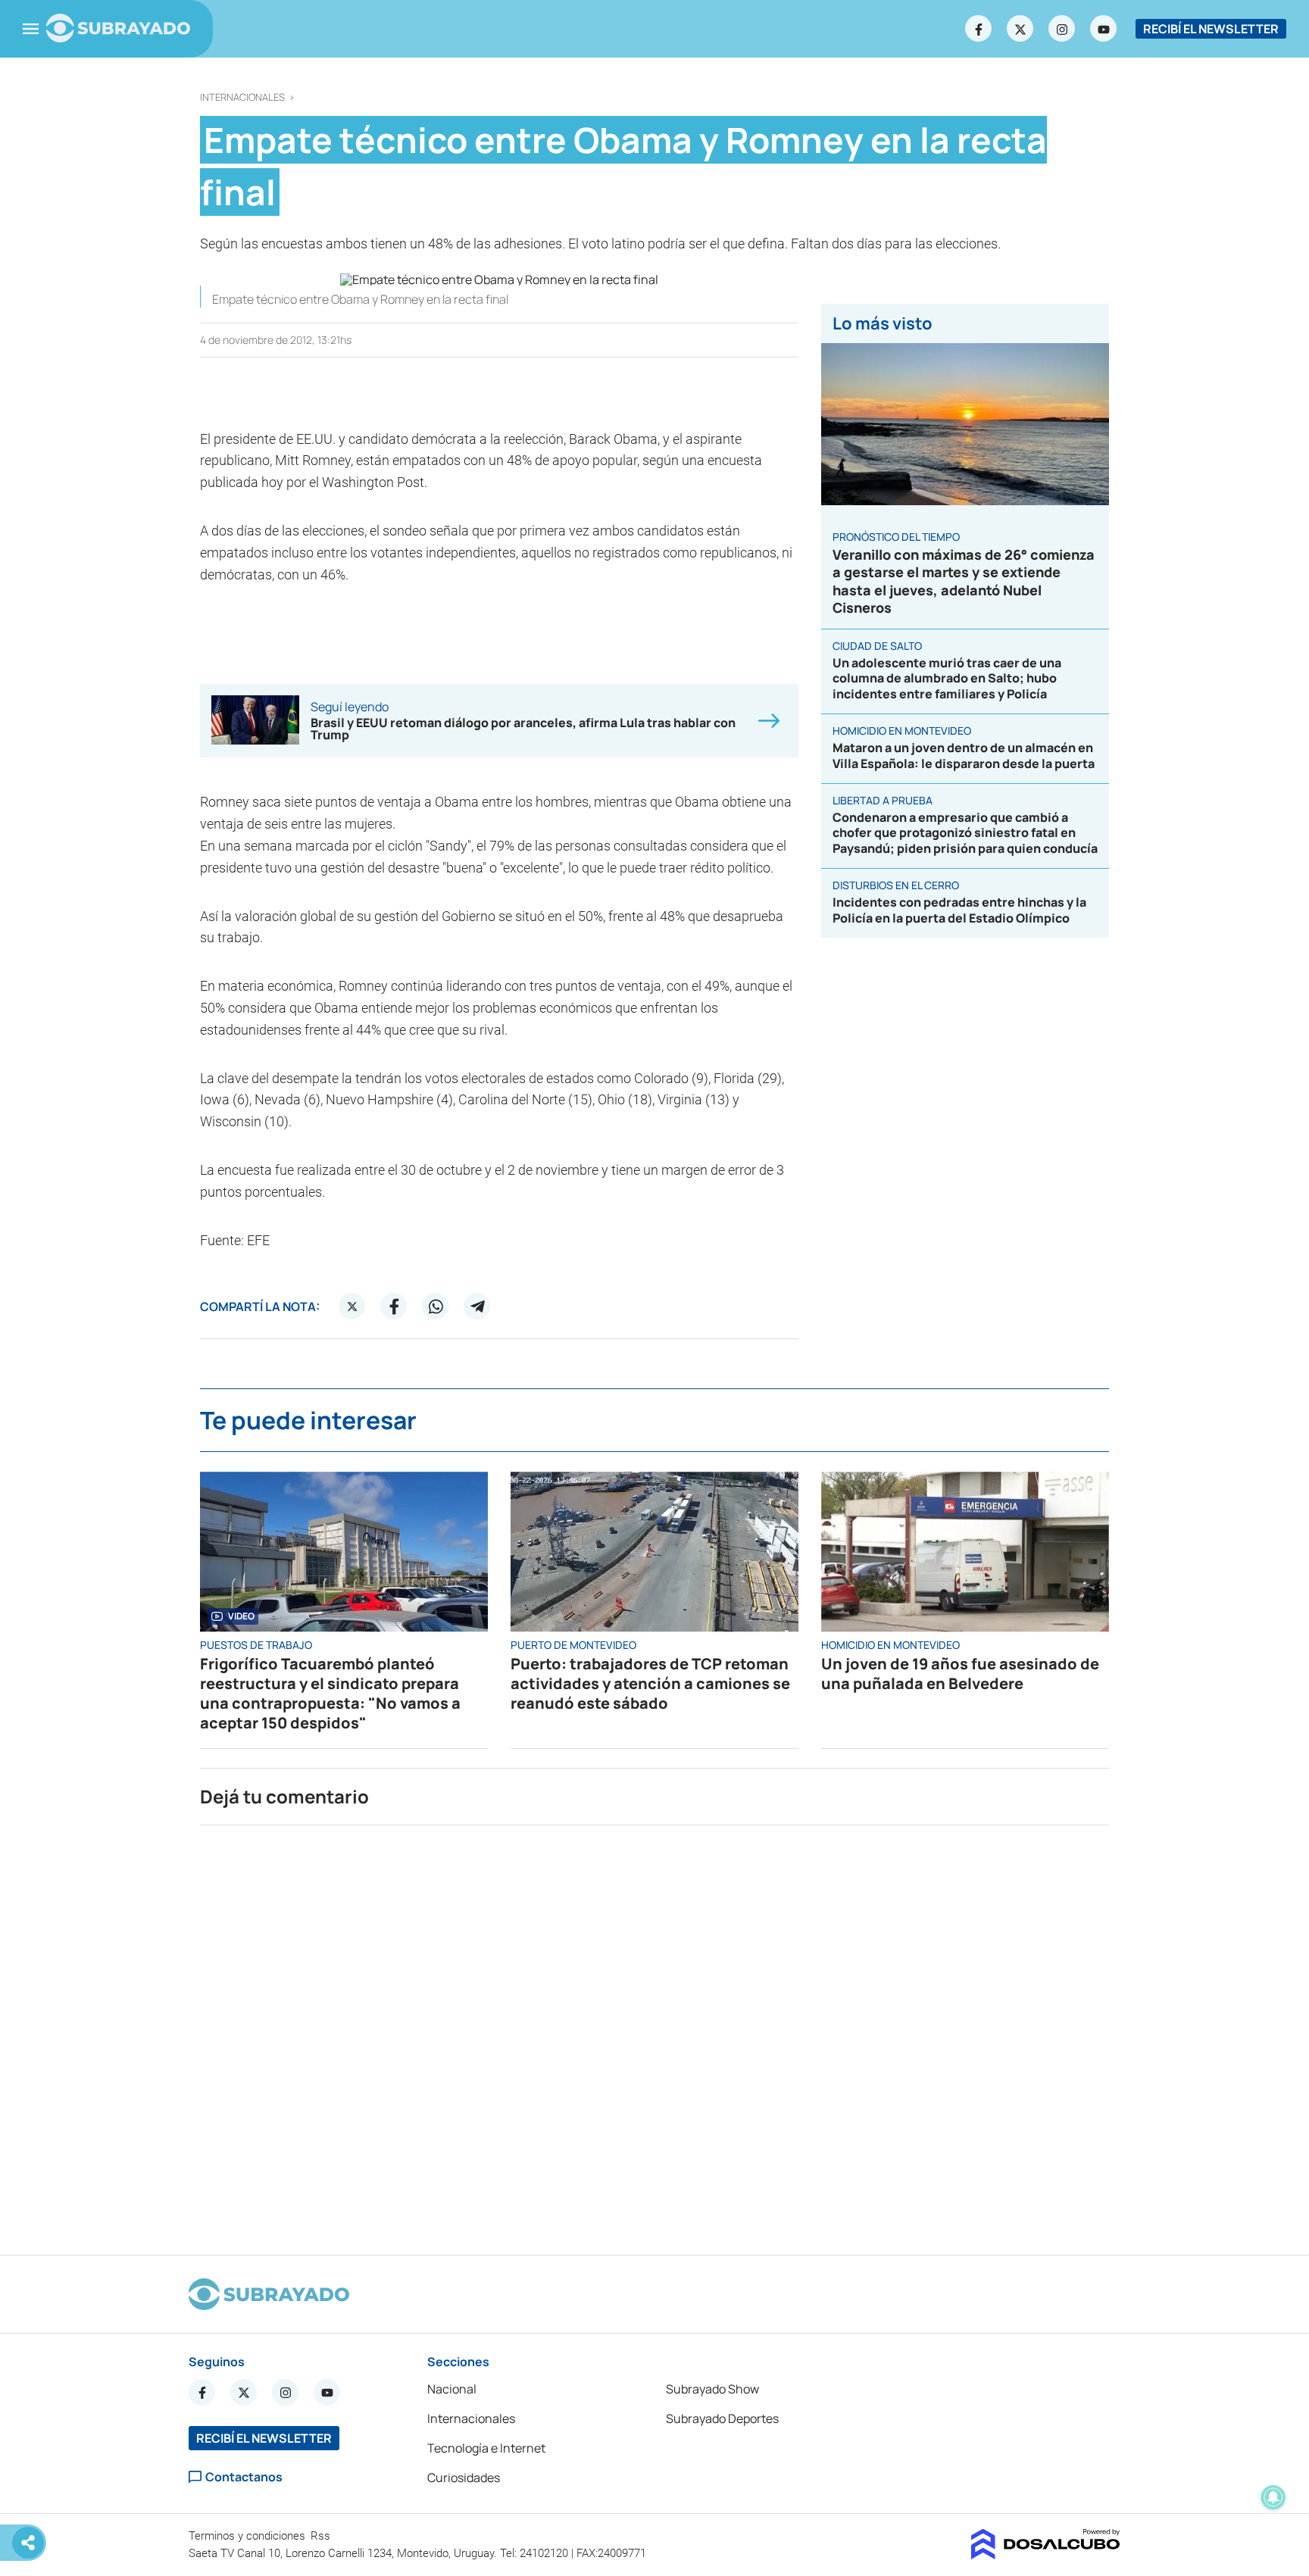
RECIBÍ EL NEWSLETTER (1211, 29)
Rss (322, 2536)
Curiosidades (464, 2478)
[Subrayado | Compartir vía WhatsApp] (436, 1307)
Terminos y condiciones (248, 2536)
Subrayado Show (712, 2389)
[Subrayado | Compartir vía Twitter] (352, 1307)
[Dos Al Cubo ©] (1046, 2555)
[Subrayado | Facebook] (979, 29)
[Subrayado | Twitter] (1020, 29)
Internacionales (242, 97)
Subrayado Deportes (722, 2418)
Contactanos (244, 2477)
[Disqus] (654, 2034)
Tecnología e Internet (486, 2448)
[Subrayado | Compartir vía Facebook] (394, 1307)
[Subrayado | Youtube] (1104, 29)
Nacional (452, 2389)
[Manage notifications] (1273, 2497)
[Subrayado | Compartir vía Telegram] (477, 1307)
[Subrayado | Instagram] (1062, 29)
